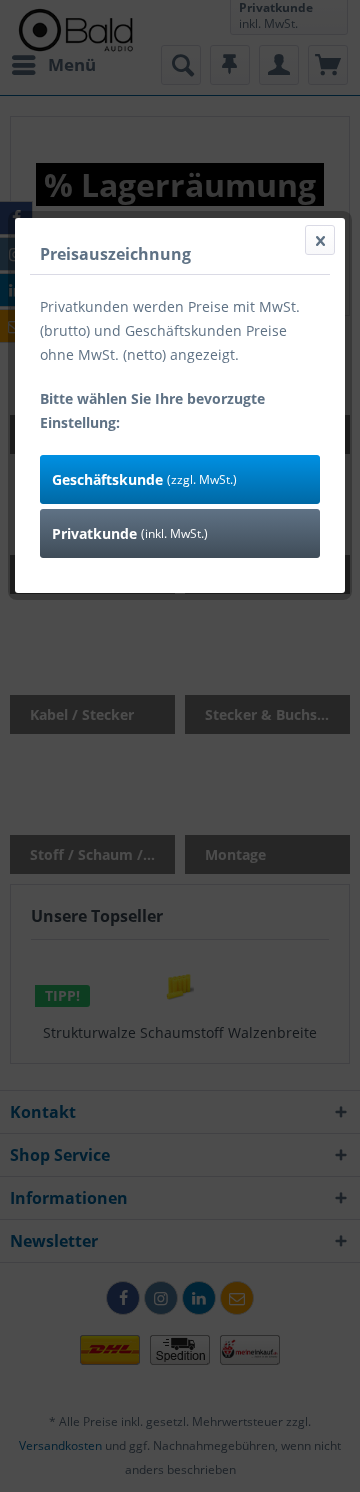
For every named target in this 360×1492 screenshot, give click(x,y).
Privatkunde (130, 533)
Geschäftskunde (144, 479)
